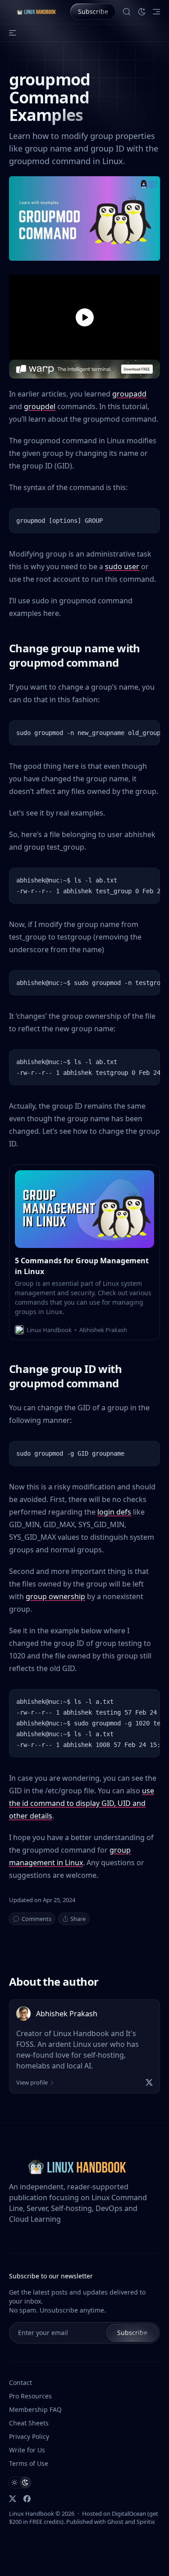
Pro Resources (30, 2396)
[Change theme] (142, 12)
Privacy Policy (29, 2436)
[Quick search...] (127, 12)
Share (78, 1919)
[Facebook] (27, 2499)
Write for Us (27, 2450)
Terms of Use (29, 2463)
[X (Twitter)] (149, 2082)
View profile (32, 2082)
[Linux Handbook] (36, 12)
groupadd (129, 394)
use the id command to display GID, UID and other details (82, 1803)
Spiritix (146, 2522)
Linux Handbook (32, 2514)
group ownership (55, 1596)
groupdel (40, 406)
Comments (37, 1919)
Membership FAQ (35, 2409)
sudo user (122, 566)
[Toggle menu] (156, 12)
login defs (114, 1512)
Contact (21, 2382)
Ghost (115, 2522)
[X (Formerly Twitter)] (13, 2499)
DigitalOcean (129, 2514)
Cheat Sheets (29, 2423)
